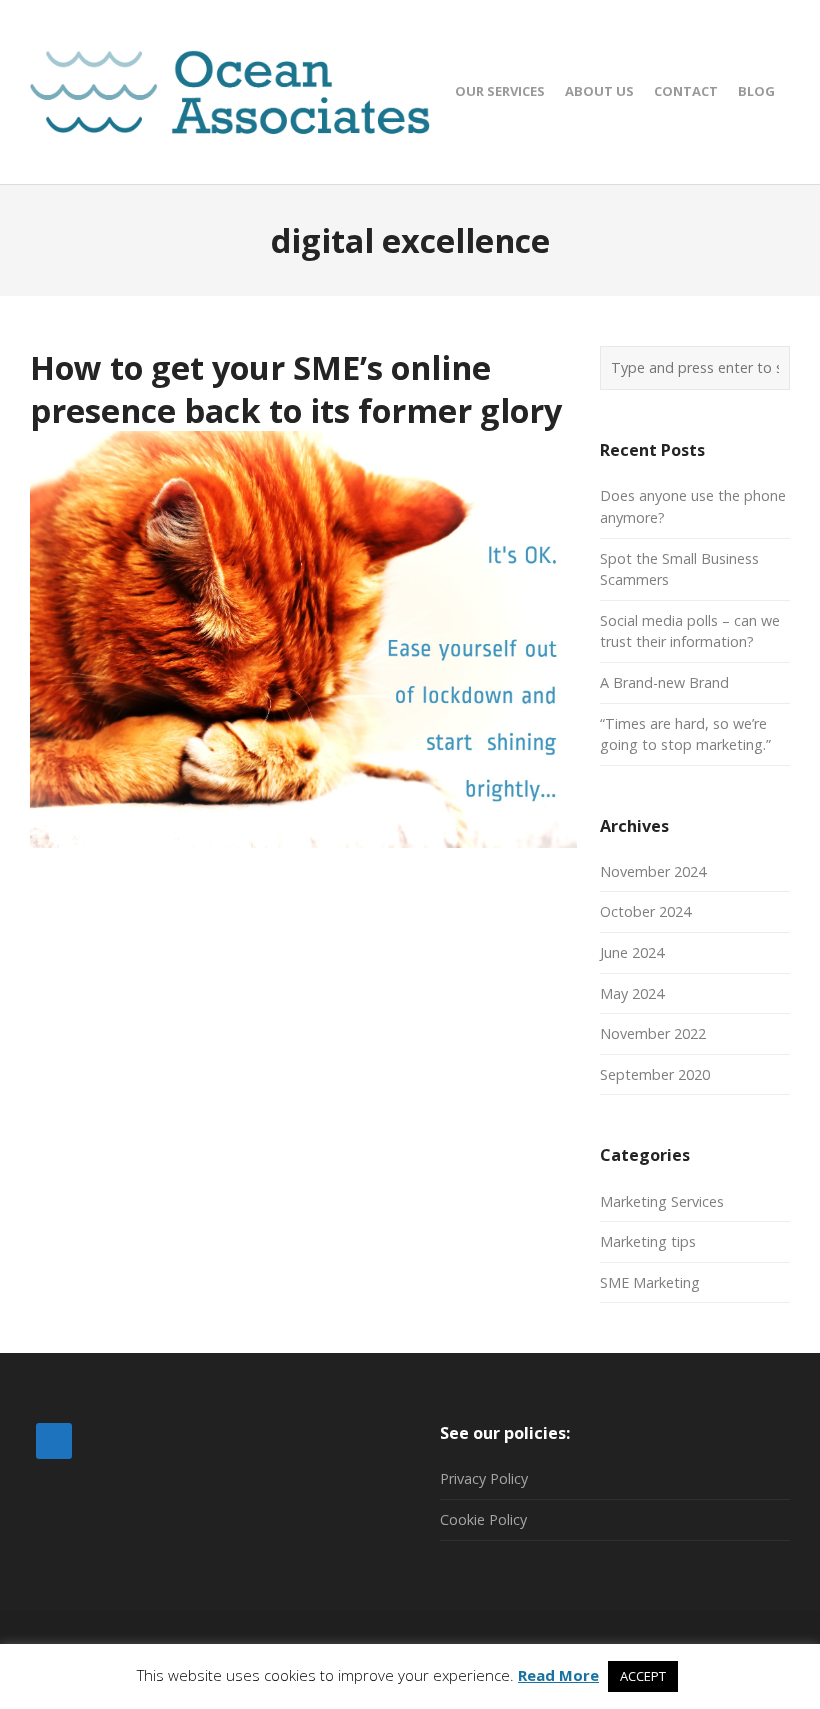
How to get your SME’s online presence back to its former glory (296, 388)
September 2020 (655, 1074)
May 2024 (632, 993)
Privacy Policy (484, 1478)
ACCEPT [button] (643, 1676)
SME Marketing (650, 1282)
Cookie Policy (483, 1519)
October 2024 (645, 911)
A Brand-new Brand (664, 682)
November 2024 (653, 871)
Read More (558, 1675)
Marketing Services (662, 1201)
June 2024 (632, 952)
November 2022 (653, 1033)
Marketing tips (648, 1241)
